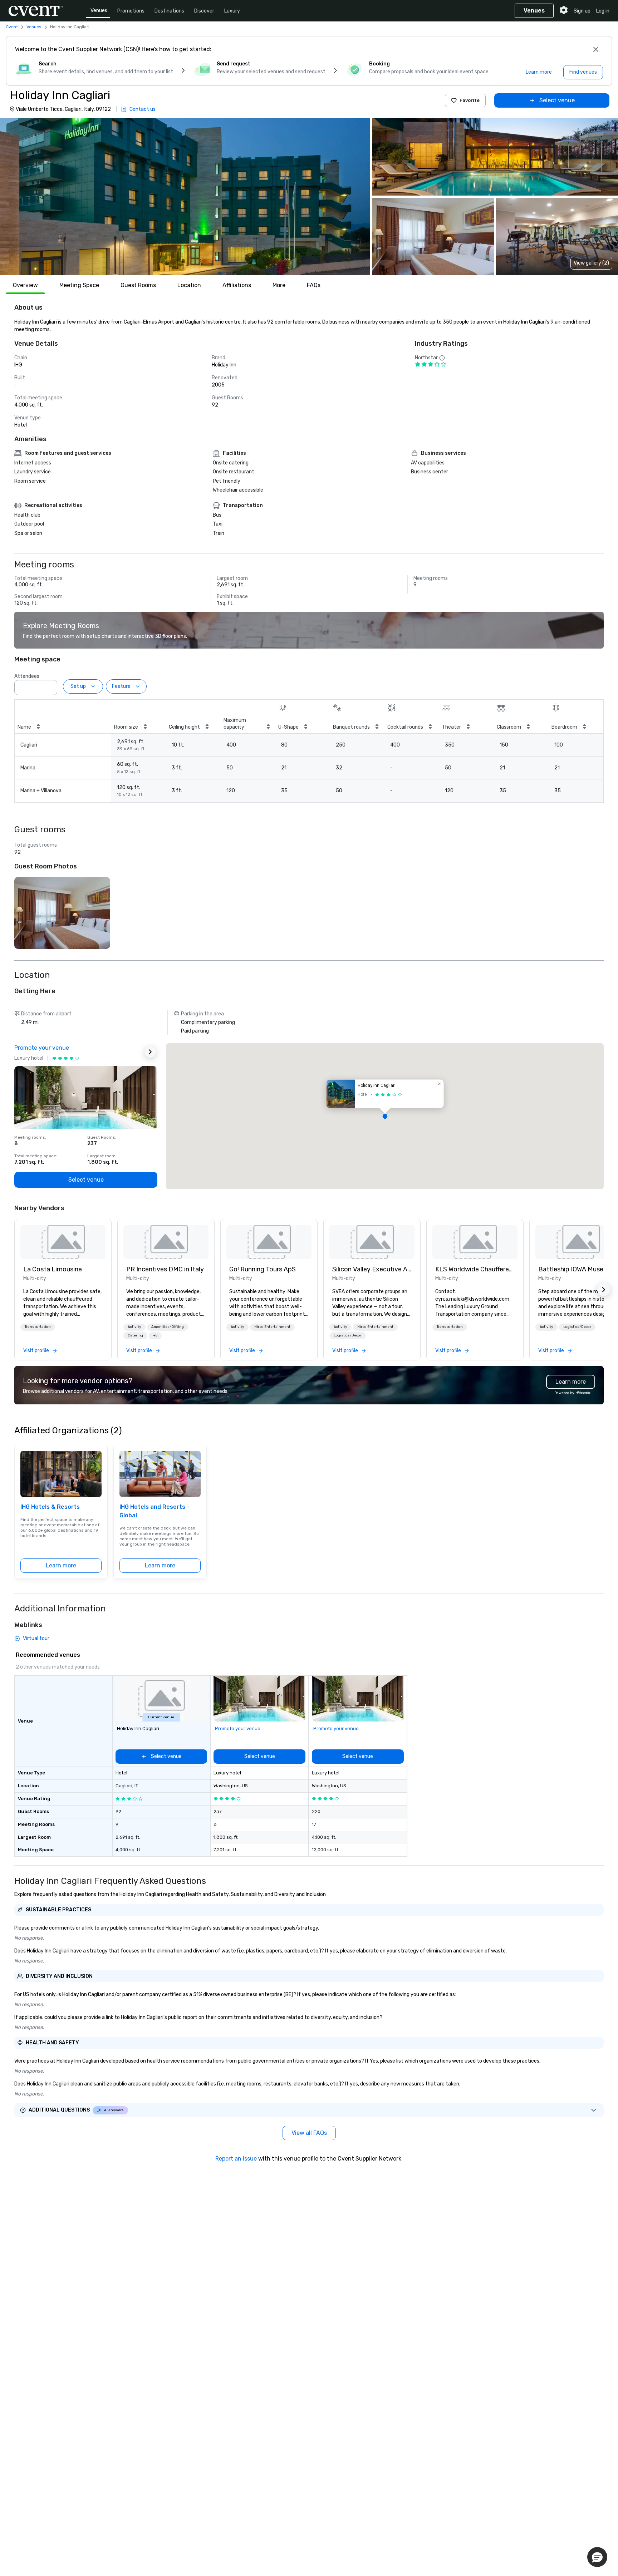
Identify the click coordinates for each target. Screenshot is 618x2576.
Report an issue (236, 2159)
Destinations (169, 11)
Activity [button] (134, 1327)
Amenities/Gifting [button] (168, 1327)
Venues (99, 11)
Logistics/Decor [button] (348, 1335)
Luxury (232, 11)
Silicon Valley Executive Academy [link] (372, 1269)
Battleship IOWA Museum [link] (575, 1269)
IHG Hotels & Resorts (50, 1507)
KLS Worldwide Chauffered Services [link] (475, 1269)
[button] (185, 197)
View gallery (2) (591, 263)
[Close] (596, 49)
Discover (204, 11)
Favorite (470, 100)
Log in (603, 11)
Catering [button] (135, 1335)
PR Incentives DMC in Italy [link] (165, 1269)
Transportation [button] (38, 1327)
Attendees (27, 676)
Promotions (131, 11)
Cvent (12, 27)
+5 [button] (155, 1335)
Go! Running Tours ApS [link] (263, 1269)
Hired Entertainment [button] (272, 1327)
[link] (63, 1242)
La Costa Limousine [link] (53, 1269)
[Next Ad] (150, 1052)
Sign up (582, 11)
